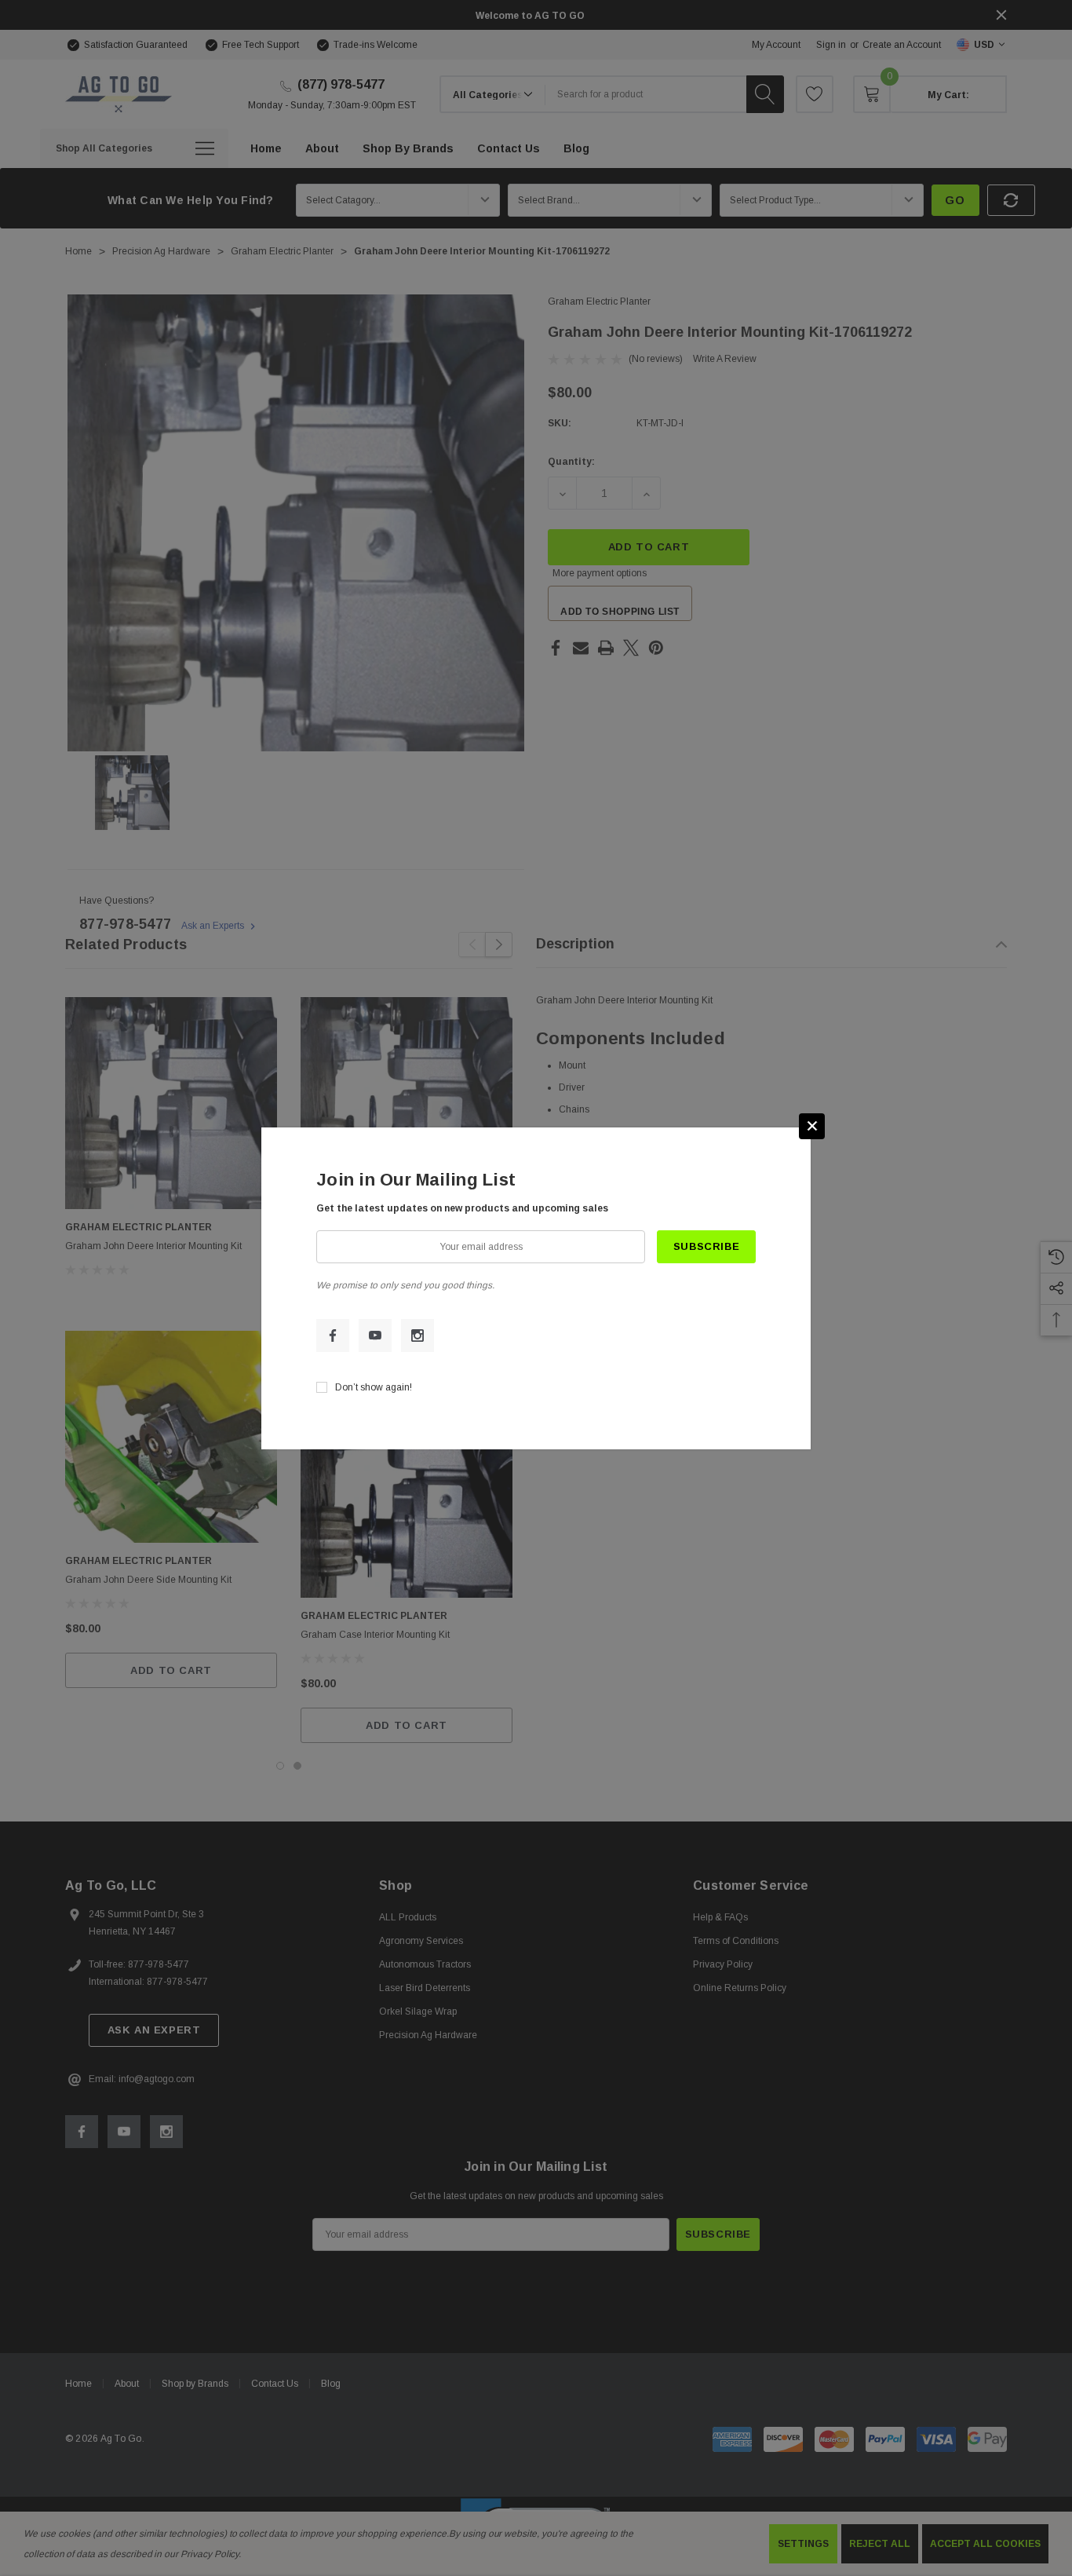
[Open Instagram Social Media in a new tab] (417, 1336)
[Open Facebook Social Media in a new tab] (333, 1336)
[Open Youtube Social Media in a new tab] (375, 1336)
